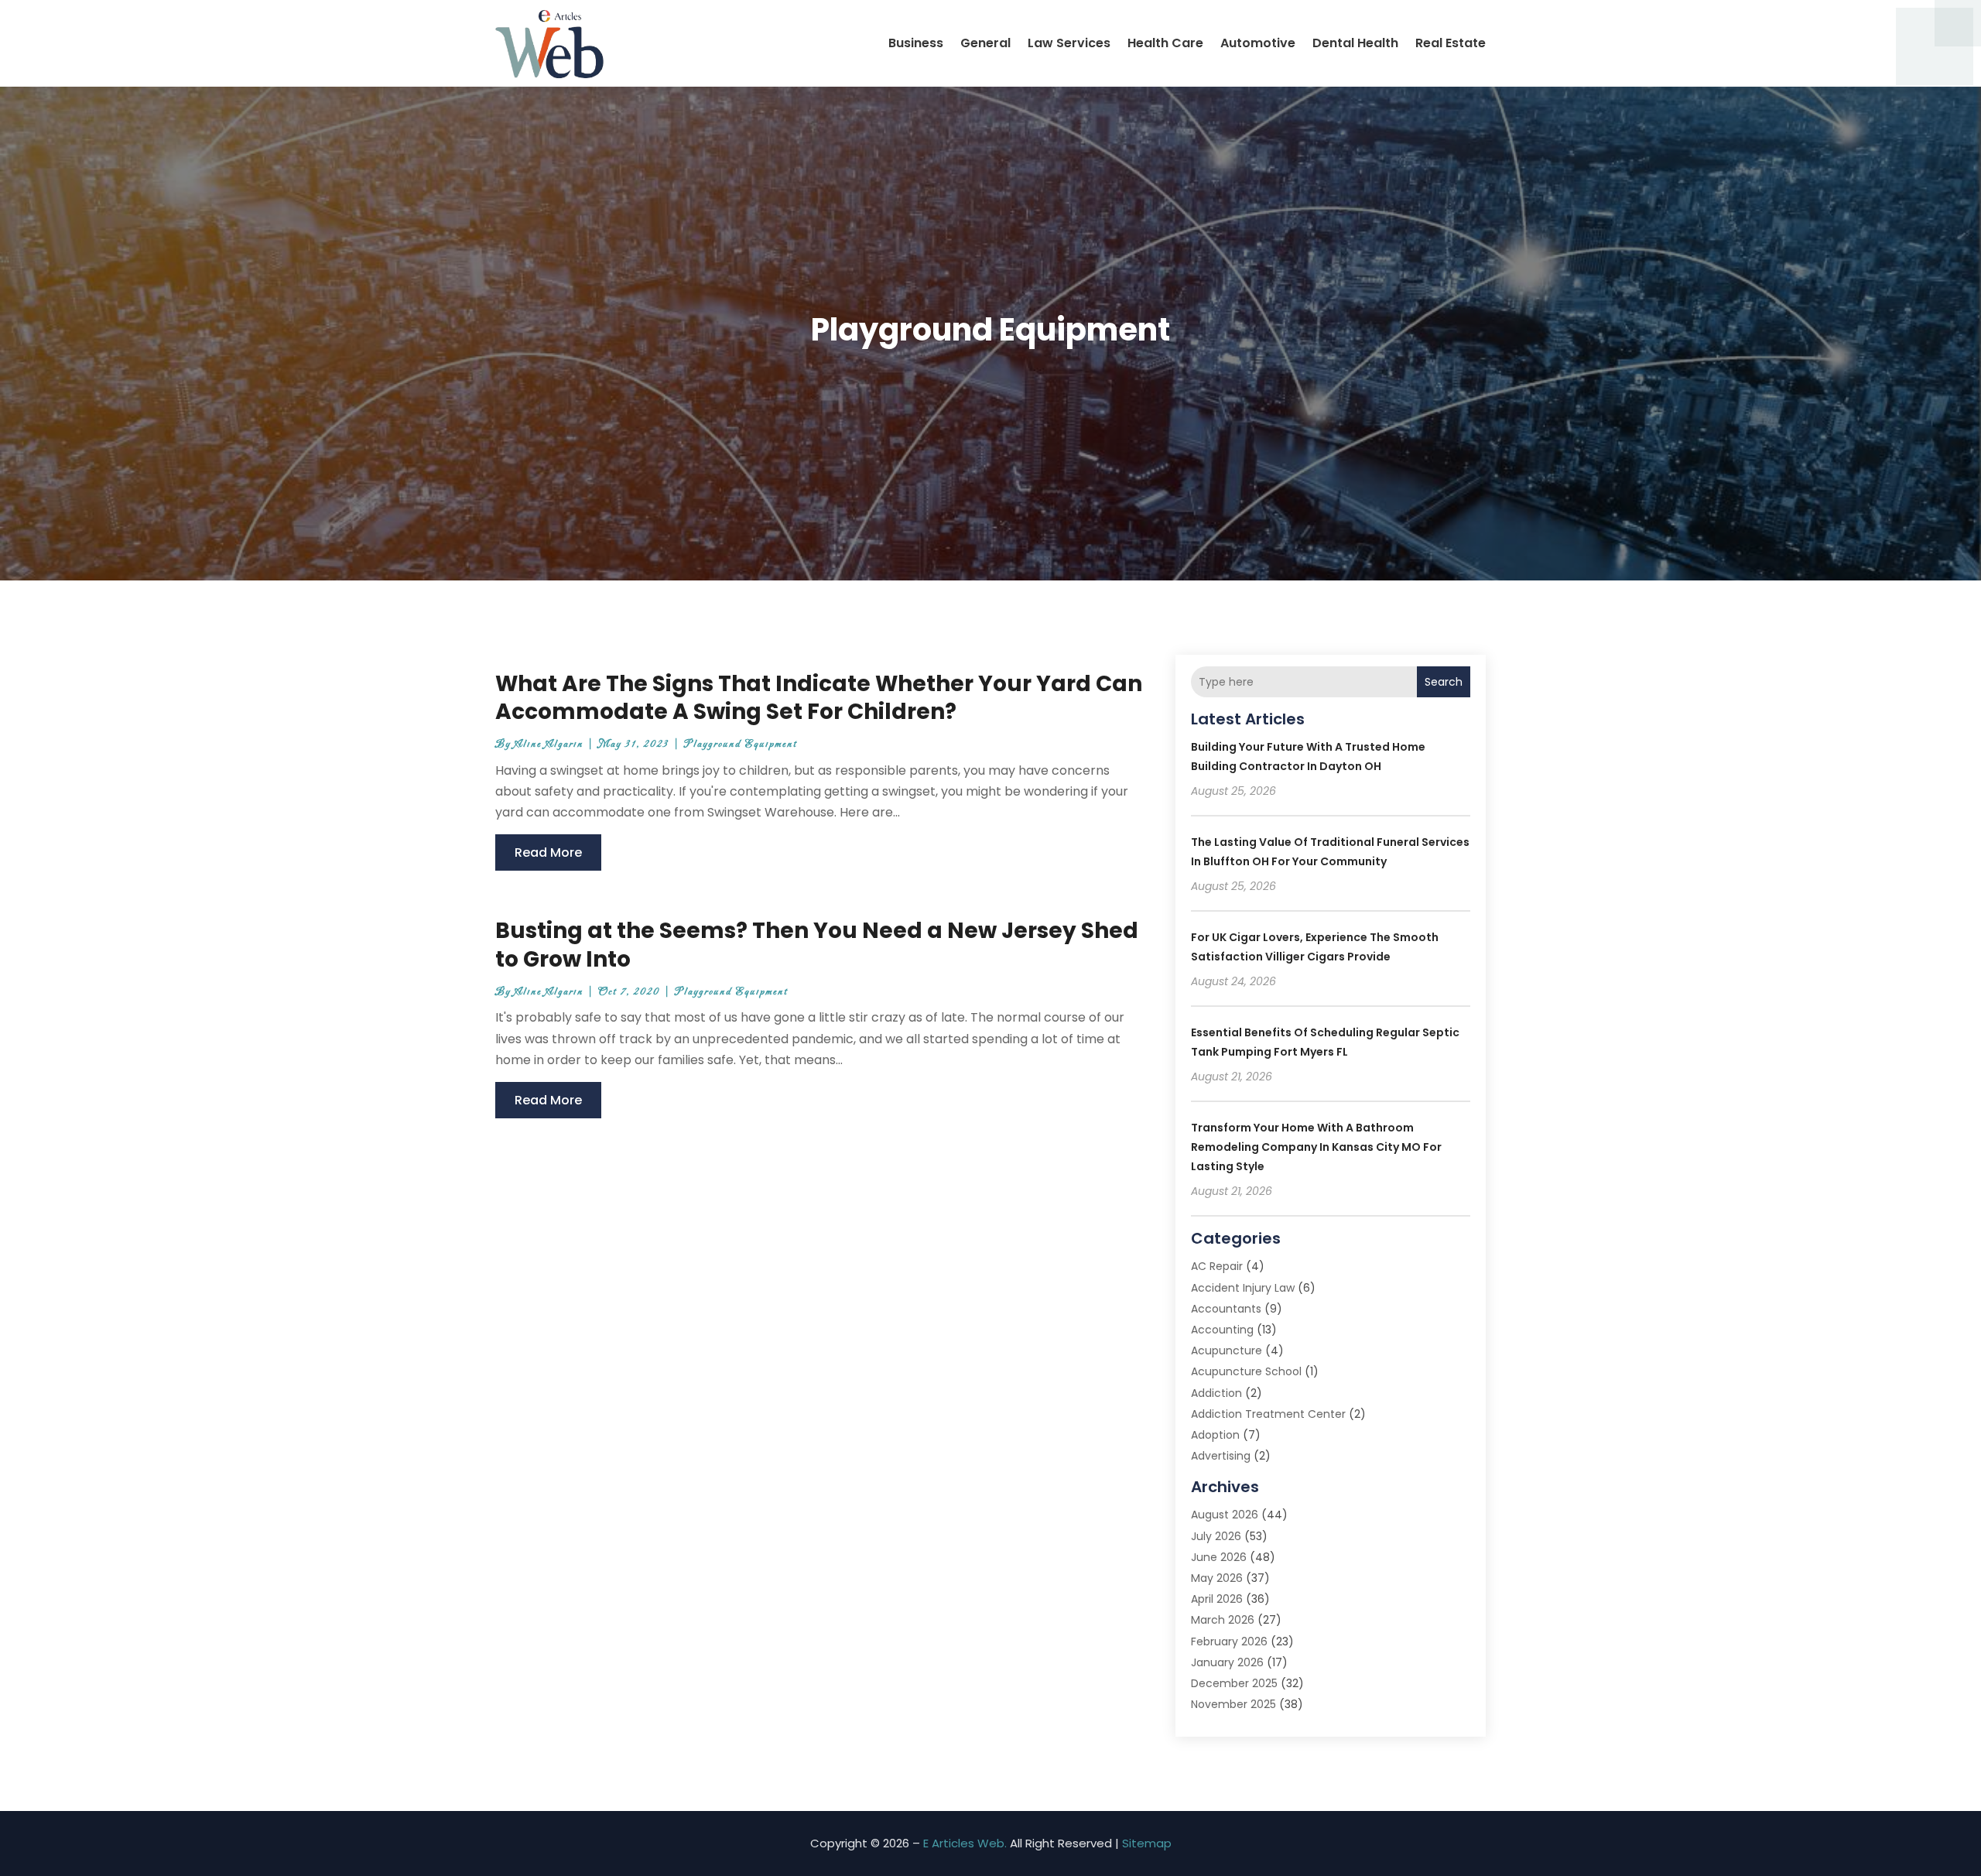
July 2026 (1216, 1536)
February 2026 (1229, 1641)
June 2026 (1219, 1557)
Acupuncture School (1246, 1371)
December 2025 (1234, 1683)
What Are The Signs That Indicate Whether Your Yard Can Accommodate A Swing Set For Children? (819, 698)
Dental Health (1355, 43)
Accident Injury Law (1243, 1288)
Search (1444, 682)
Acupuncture (1227, 1351)
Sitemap (1147, 1843)
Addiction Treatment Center (1268, 1414)
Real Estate (1451, 43)
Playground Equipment (741, 744)
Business (916, 43)
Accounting (1222, 1330)
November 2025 (1233, 1704)
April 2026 (1217, 1599)
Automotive (1258, 43)
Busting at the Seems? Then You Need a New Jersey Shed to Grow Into (817, 945)
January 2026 (1227, 1662)
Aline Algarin (549, 744)
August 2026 (1225, 1515)
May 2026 (1217, 1578)
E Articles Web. (965, 1843)
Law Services (1069, 43)
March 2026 (1223, 1620)
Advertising (1221, 1456)
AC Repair (1217, 1266)
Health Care (1165, 43)
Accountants (1226, 1309)
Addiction (1216, 1393)
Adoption (1215, 1435)
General (985, 43)
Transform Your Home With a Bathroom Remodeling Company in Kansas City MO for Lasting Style (1316, 1147)
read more (548, 852)
